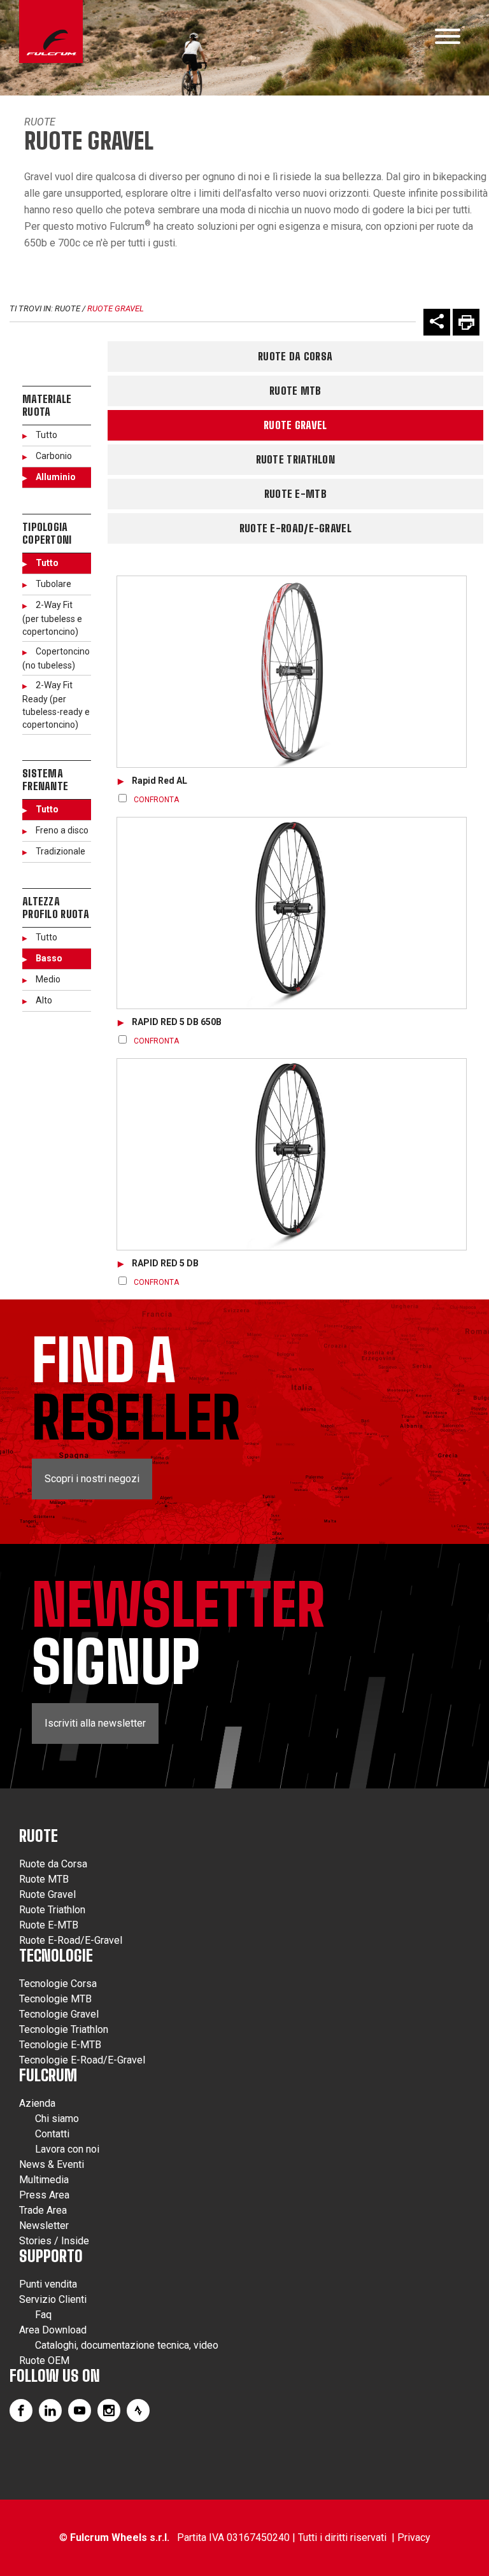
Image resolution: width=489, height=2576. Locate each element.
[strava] (138, 2410)
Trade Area (43, 2210)
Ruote (40, 122)
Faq (43, 2315)
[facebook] (21, 2410)
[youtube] (80, 2410)
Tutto (46, 435)
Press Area (44, 2195)
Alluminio (56, 477)
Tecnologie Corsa (58, 1984)
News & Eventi (52, 2164)
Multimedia (44, 2180)
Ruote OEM (44, 2360)
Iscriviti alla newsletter (95, 1723)
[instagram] (109, 2410)
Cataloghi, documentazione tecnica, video (127, 2345)
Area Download (53, 2330)
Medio (48, 979)
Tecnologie (56, 1956)
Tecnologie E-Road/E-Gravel (82, 2060)
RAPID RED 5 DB (165, 1263)
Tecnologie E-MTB (60, 2045)
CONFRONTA (156, 800)
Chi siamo (57, 2119)
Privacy (414, 2537)
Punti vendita (48, 2284)
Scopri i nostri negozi (92, 1479)
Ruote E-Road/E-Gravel (295, 528)
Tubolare (53, 584)
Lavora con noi (67, 2149)
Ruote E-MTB (295, 494)
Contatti (52, 2134)
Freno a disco (62, 830)
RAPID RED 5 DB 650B (177, 1022)
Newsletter (44, 2226)
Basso (49, 958)
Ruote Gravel (116, 308)
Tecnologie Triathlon (64, 2029)
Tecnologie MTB (55, 1999)
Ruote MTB (295, 391)
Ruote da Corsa (295, 356)
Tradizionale (60, 851)
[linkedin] (50, 2410)
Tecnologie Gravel (59, 2014)
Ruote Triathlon (296, 459)
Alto (44, 1000)
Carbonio (54, 456)
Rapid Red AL (159, 781)
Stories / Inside (54, 2241)
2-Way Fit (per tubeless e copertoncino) (52, 618)
